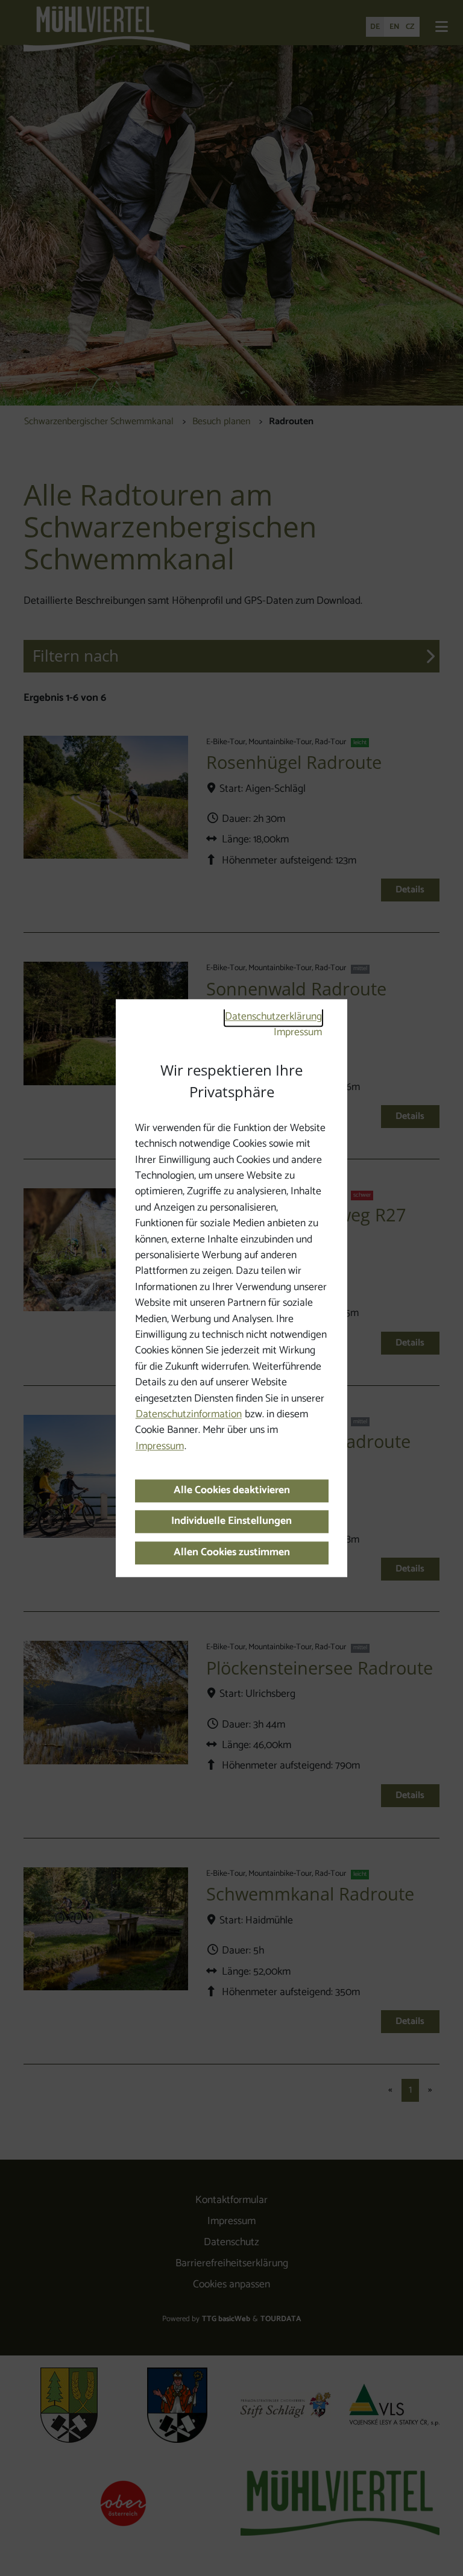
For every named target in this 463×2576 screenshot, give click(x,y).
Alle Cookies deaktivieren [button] (232, 1490)
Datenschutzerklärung (273, 1017)
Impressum (298, 1033)
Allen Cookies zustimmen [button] (232, 1553)
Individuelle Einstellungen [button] (231, 1522)
